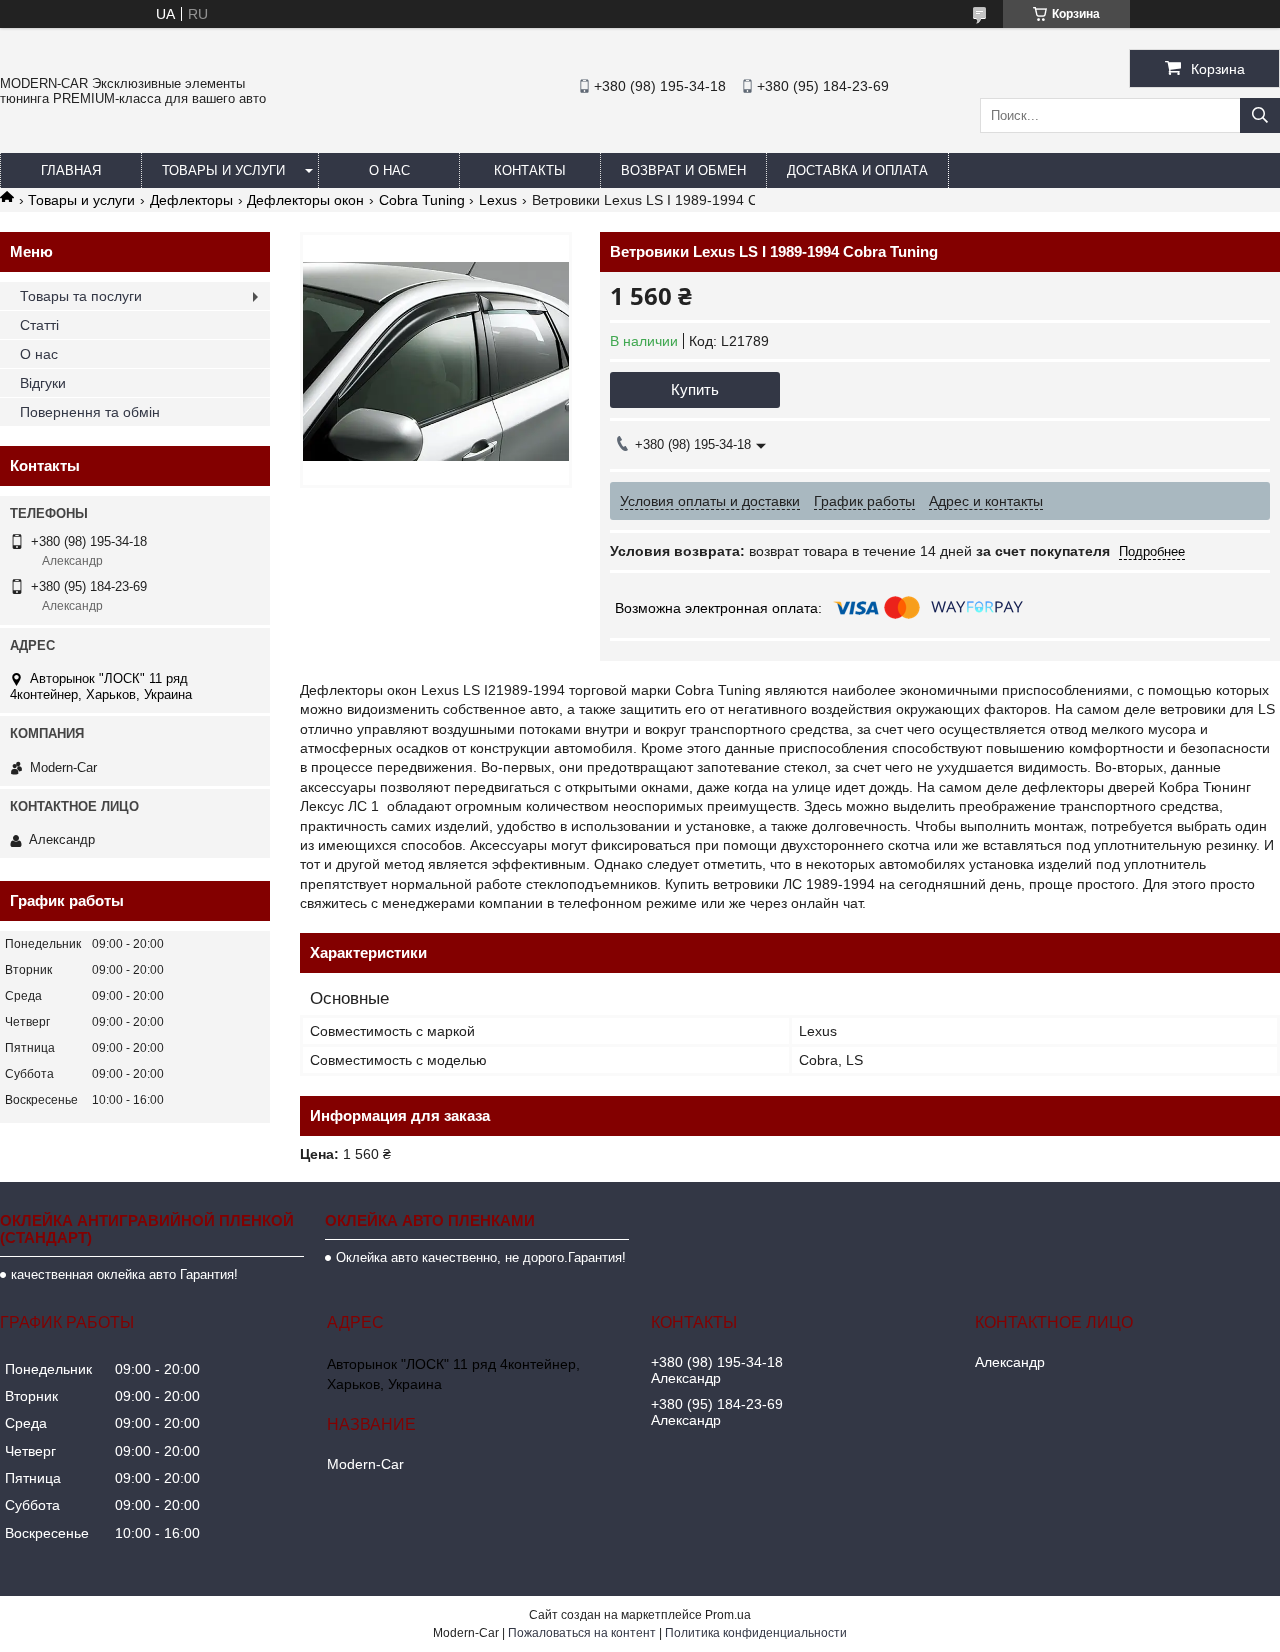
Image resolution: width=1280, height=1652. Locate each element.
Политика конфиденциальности (756, 1633)
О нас (389, 170)
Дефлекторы (191, 200)
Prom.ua (728, 1615)
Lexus (498, 200)
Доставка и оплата (857, 170)
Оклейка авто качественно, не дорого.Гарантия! (481, 1257)
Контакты (530, 170)
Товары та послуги (81, 296)
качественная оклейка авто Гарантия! (124, 1274)
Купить (695, 389)
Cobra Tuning (422, 200)
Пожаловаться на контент (582, 1633)
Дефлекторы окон (305, 200)
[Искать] (1260, 115)
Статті (39, 325)
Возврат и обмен (683, 170)
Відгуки (43, 383)
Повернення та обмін (90, 412)
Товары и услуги (223, 170)
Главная (71, 170)
